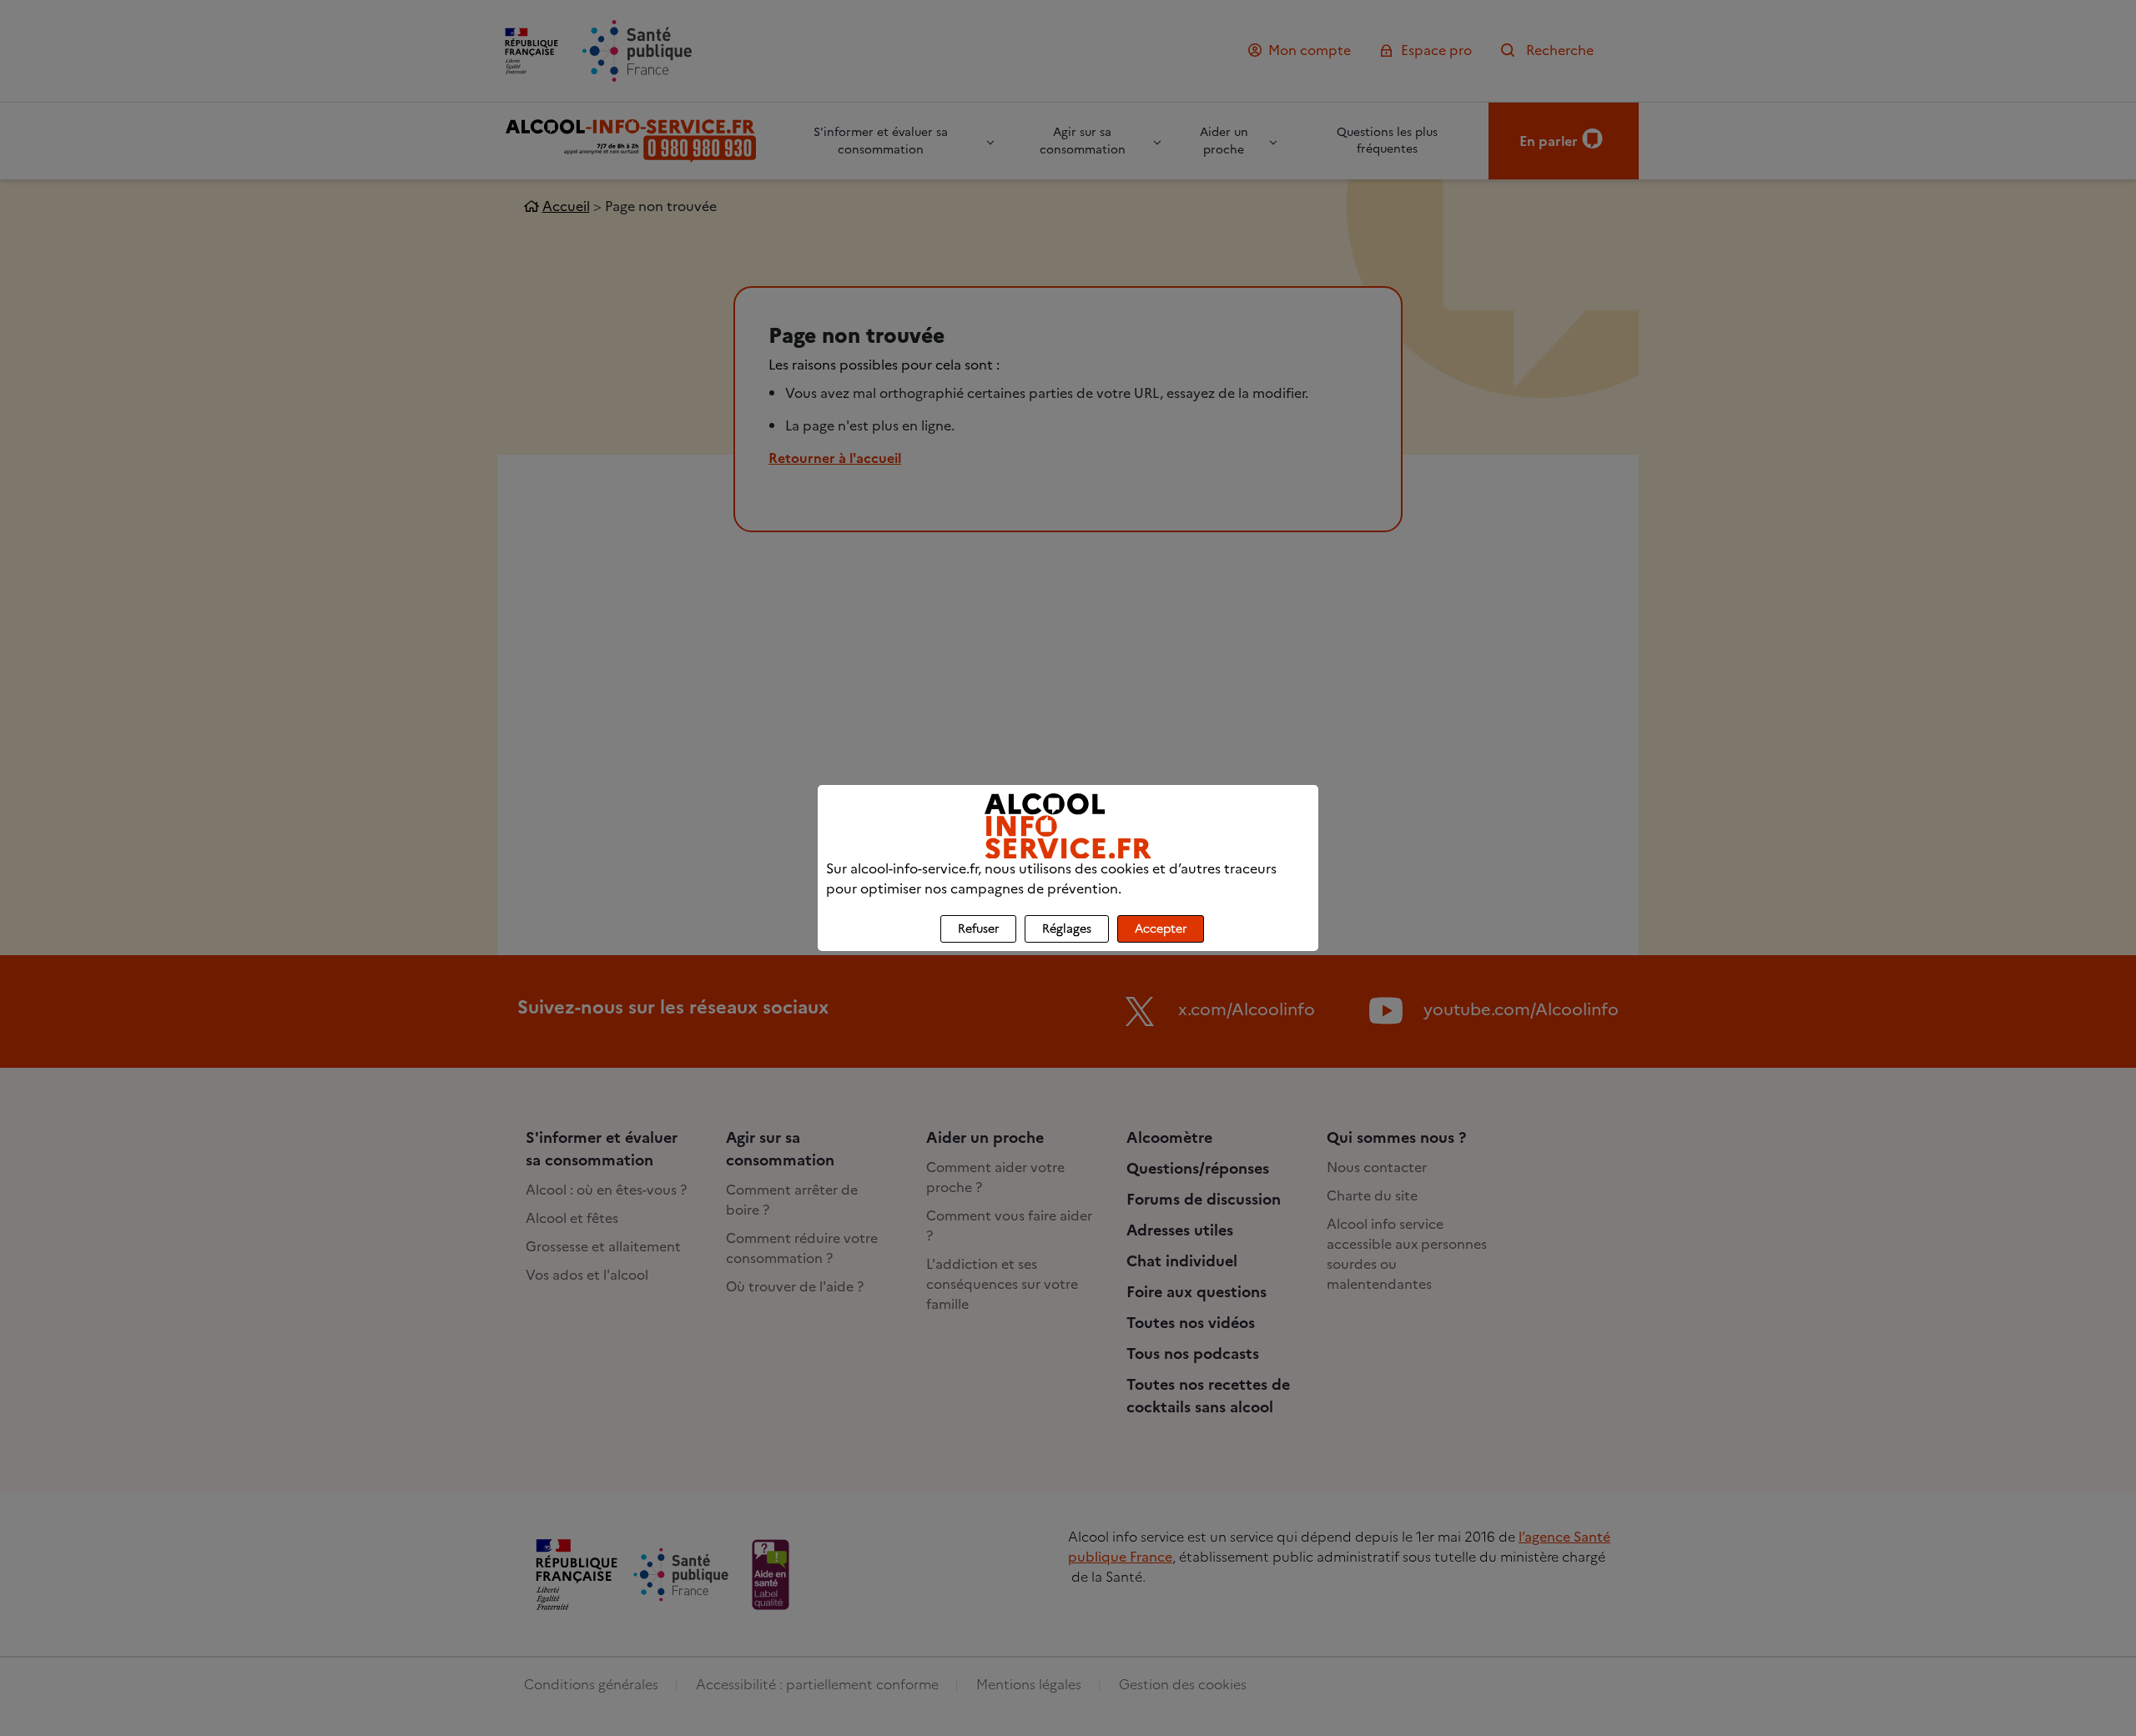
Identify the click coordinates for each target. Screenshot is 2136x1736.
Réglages (1067, 929)
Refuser (978, 929)
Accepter (1161, 929)
